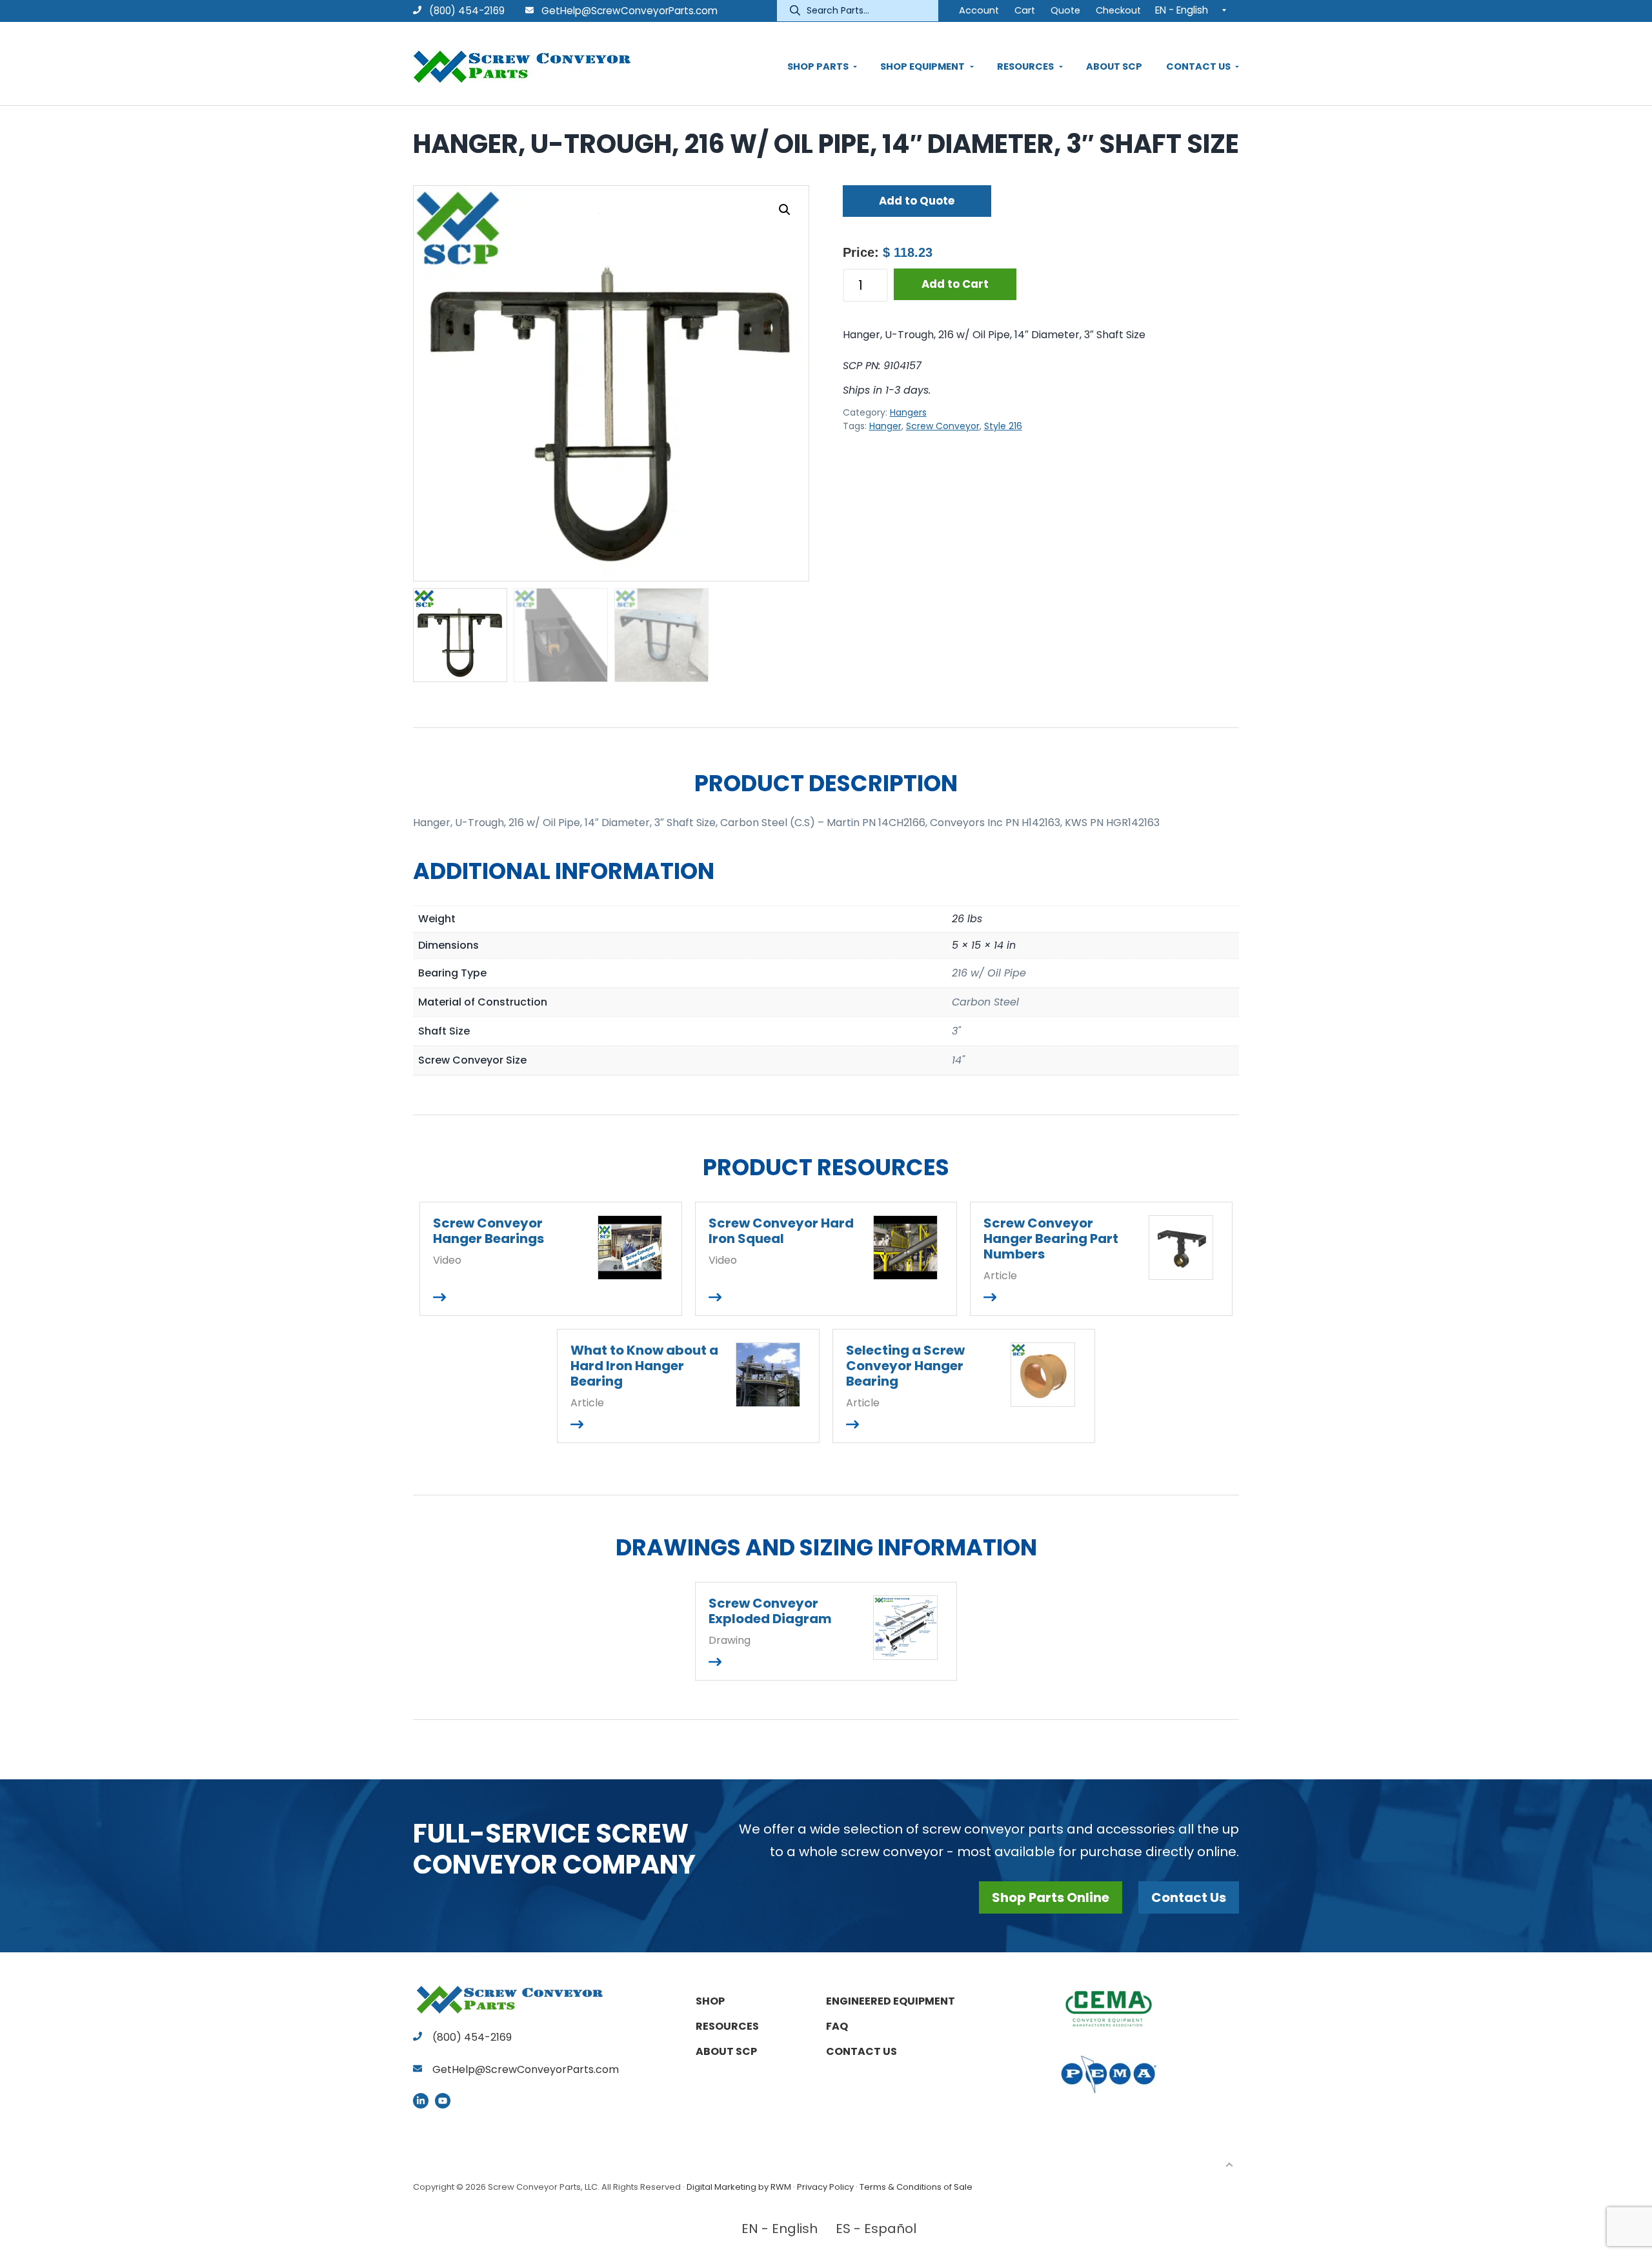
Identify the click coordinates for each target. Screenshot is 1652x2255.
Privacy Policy (825, 2187)
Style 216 (1003, 426)
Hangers (908, 412)
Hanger (885, 426)
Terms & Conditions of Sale (916, 2187)
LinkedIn (421, 2101)
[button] (785, 210)
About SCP (726, 2051)
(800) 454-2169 (466, 11)
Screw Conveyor (943, 426)
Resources (727, 2026)
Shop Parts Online (1051, 1897)
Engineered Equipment (891, 2001)
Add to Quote (917, 201)
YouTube (443, 2101)
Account (979, 10)
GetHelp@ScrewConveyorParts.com (630, 11)
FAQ (837, 2026)
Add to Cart (955, 284)
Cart (1025, 10)
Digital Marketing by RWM (739, 2187)
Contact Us (1189, 1897)
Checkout (1118, 10)
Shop (710, 2001)
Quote (1065, 10)
